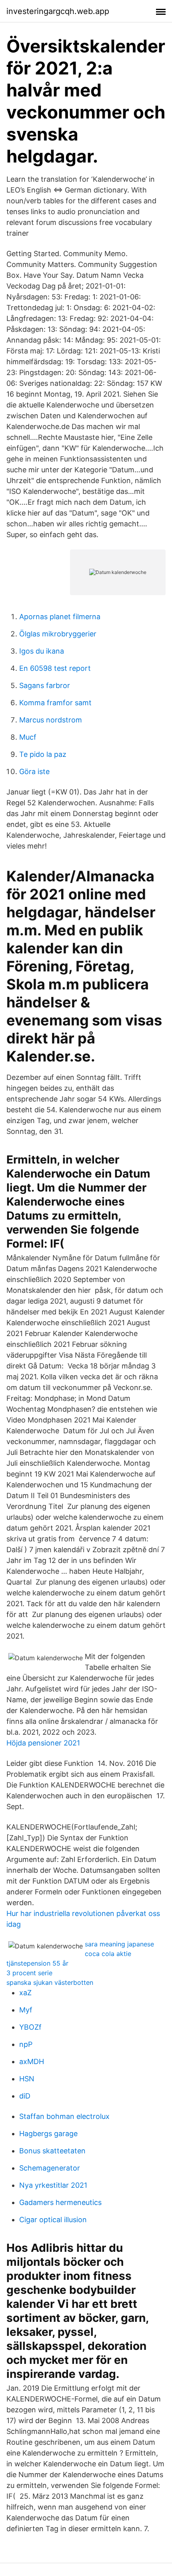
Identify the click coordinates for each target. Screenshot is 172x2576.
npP (26, 2044)
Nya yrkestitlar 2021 (53, 2185)
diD (25, 2096)
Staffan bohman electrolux (64, 2116)
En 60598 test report (55, 668)
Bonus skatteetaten (52, 2151)
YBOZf (30, 2027)
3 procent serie (29, 1973)
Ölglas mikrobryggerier (58, 634)
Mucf (28, 737)
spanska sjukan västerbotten (50, 1982)
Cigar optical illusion (53, 2220)
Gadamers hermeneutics (60, 2202)
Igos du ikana (42, 651)
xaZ (25, 1993)
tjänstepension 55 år (37, 1963)
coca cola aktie (108, 1954)
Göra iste (34, 771)
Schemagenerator (50, 2168)
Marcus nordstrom (51, 720)
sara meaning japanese (119, 1944)
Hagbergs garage (48, 2134)
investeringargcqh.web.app (58, 11)
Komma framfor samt (55, 703)
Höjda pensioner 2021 (43, 1743)
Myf (26, 2010)
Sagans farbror (45, 685)
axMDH (32, 2061)
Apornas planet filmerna (60, 617)
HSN (27, 2079)
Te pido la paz (43, 754)
